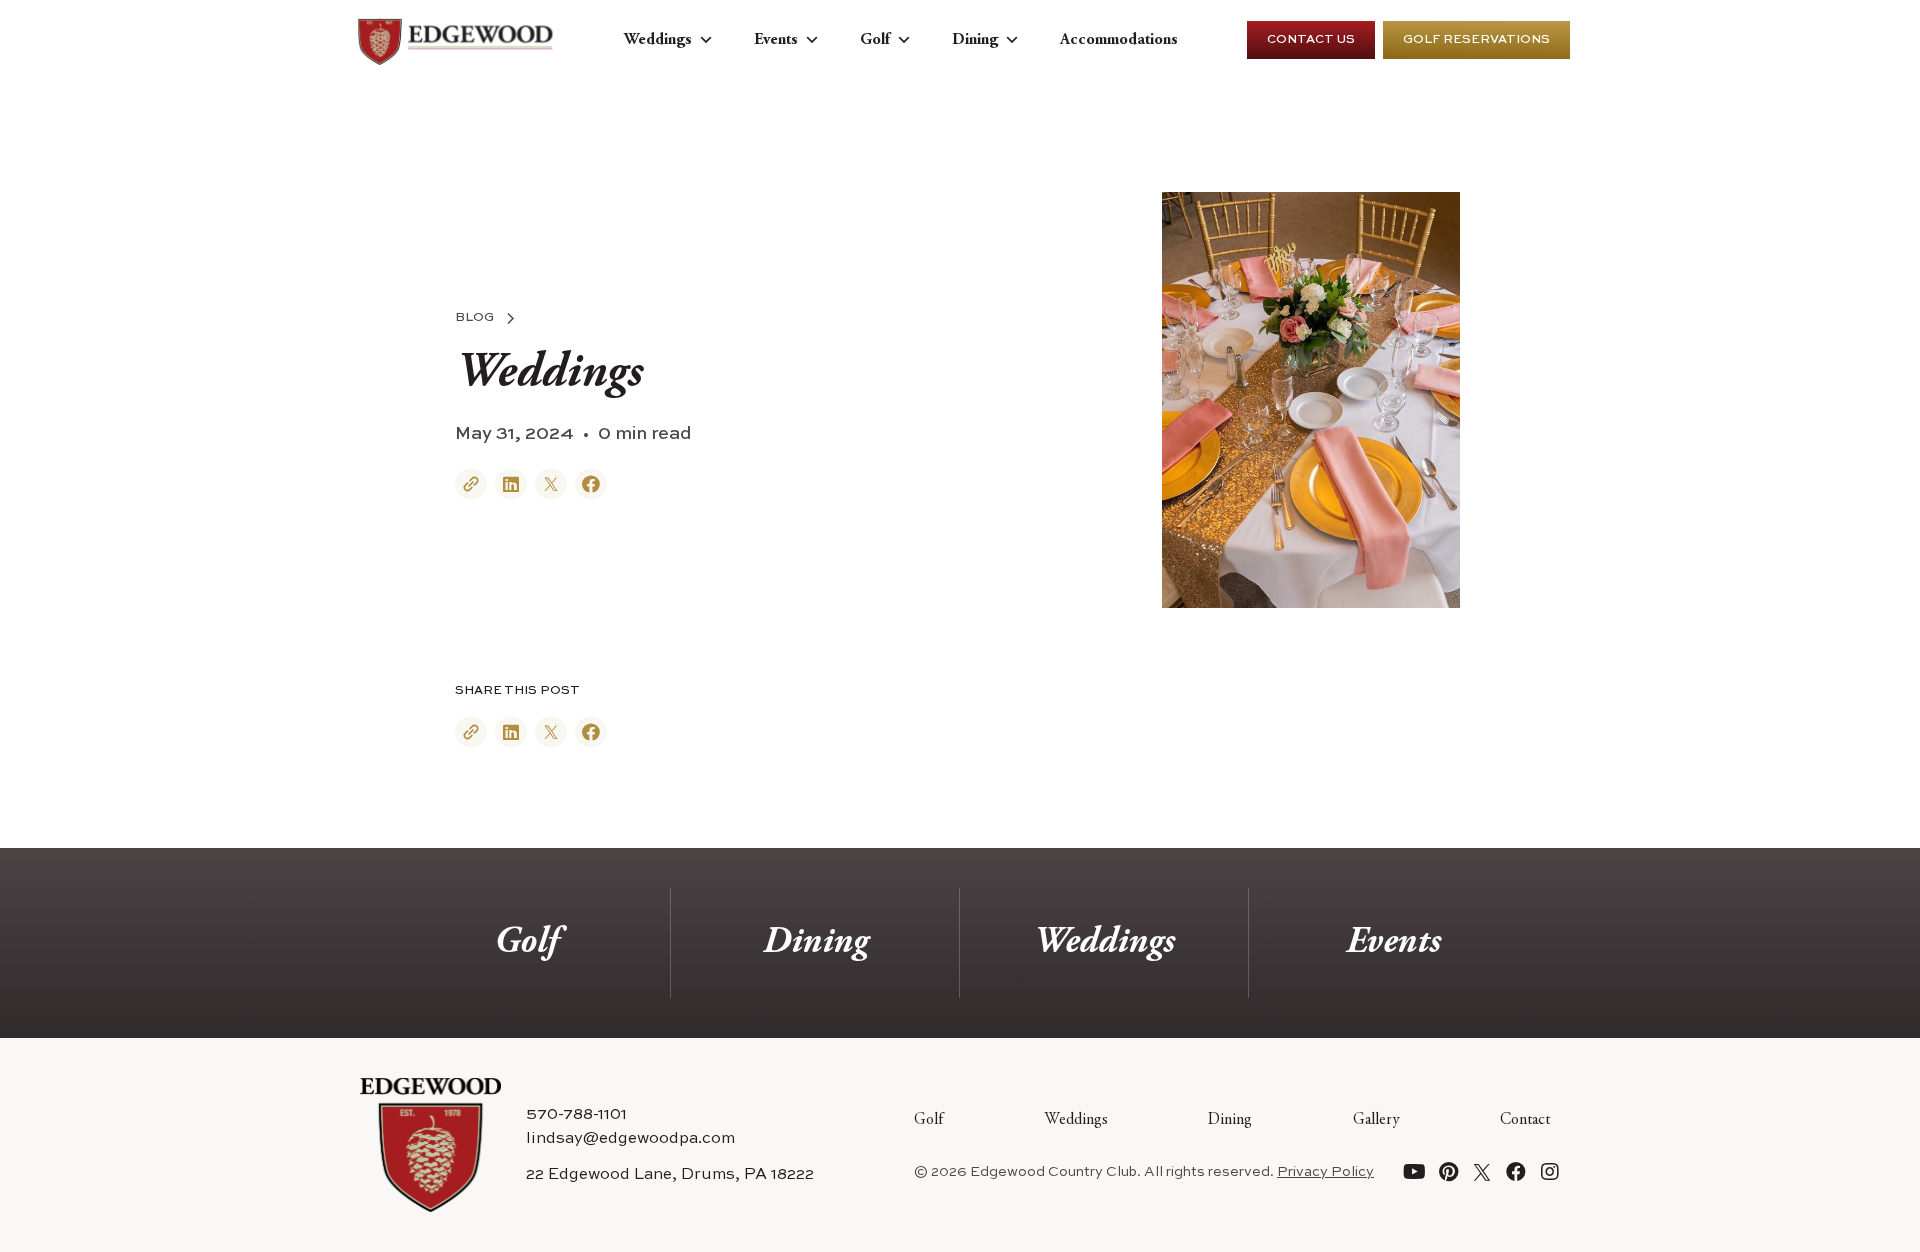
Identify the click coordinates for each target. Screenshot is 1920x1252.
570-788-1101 (576, 1115)
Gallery (1376, 1120)
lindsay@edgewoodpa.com (630, 1139)
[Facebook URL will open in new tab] (1516, 1172)
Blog (474, 318)
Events (776, 40)
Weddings (658, 40)
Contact (1525, 1120)
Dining (975, 40)
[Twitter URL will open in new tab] (1482, 1172)
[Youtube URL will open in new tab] (1414, 1172)
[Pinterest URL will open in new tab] (1448, 1172)
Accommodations (1119, 40)
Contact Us (1311, 40)
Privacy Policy (1325, 1172)
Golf (875, 40)
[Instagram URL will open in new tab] (1550, 1172)
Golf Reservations (1476, 40)
